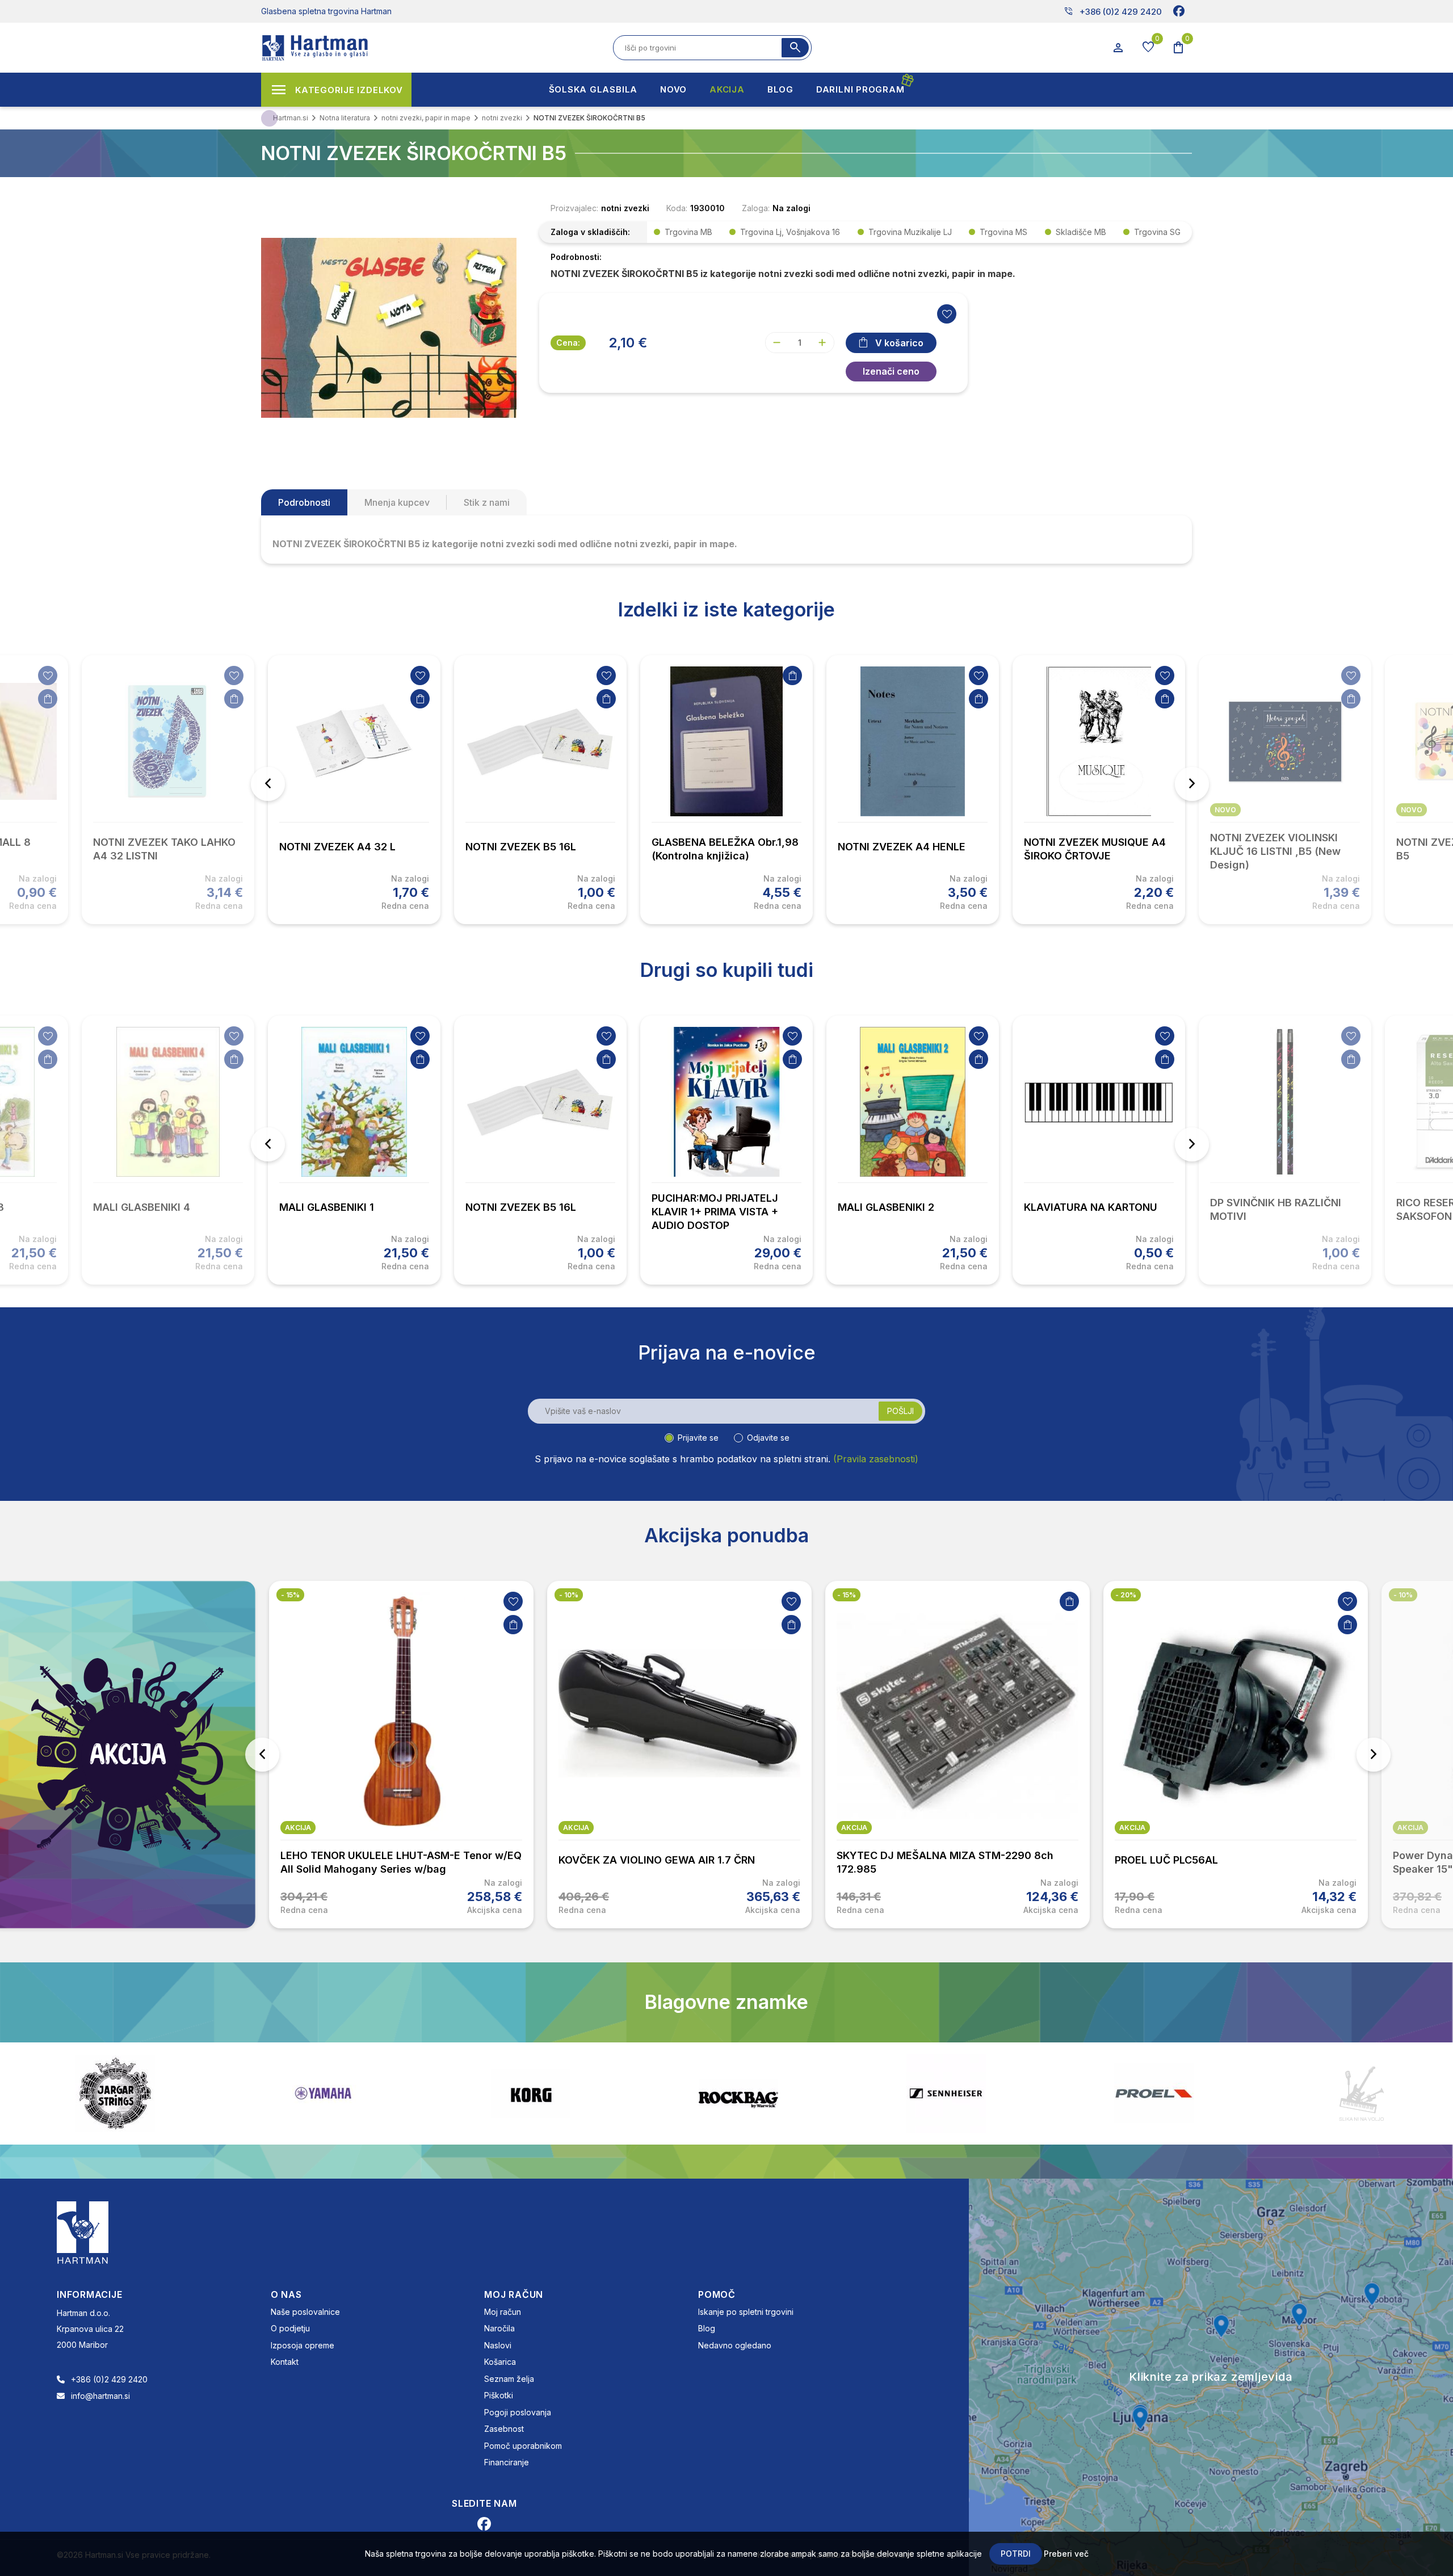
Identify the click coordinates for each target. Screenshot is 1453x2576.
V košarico (899, 343)
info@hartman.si (100, 2396)
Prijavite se (698, 1438)
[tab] (304, 502)
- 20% (1126, 1595)
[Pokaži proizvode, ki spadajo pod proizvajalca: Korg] (184, 2093)
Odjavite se (768, 1438)
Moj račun (503, 2312)
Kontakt (285, 2362)
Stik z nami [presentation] (487, 502)
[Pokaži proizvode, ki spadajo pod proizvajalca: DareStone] (1015, 2093)
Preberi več (1066, 2554)
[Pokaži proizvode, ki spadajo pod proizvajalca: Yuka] (1223, 2093)
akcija (298, 1828)
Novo (1225, 810)
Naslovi (498, 2345)
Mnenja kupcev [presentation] (397, 502)
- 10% (569, 1595)
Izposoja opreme (303, 2345)
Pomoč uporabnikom (523, 2446)
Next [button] (1192, 784)
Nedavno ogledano (735, 2345)
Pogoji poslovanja (518, 2412)
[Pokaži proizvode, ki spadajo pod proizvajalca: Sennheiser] (600, 2093)
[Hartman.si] (83, 2231)
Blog (707, 2328)
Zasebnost (504, 2429)
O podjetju (290, 2328)
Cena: (568, 343)
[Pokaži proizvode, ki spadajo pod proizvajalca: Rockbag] (392, 2093)
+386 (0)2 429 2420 (1113, 11)
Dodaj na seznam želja (48, 676)
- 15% (290, 1595)
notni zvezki (625, 208)
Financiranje (507, 2462)
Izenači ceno (891, 371)
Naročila (499, 2328)
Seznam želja (509, 2379)
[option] (354, 790)
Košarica (500, 2362)
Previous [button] (268, 784)
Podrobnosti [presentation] (304, 502)
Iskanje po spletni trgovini (746, 2312)
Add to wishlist (947, 314)
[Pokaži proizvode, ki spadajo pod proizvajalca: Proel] (808, 2093)
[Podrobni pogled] (389, 326)
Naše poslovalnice (305, 2312)
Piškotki (499, 2395)
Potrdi (1016, 2554)
